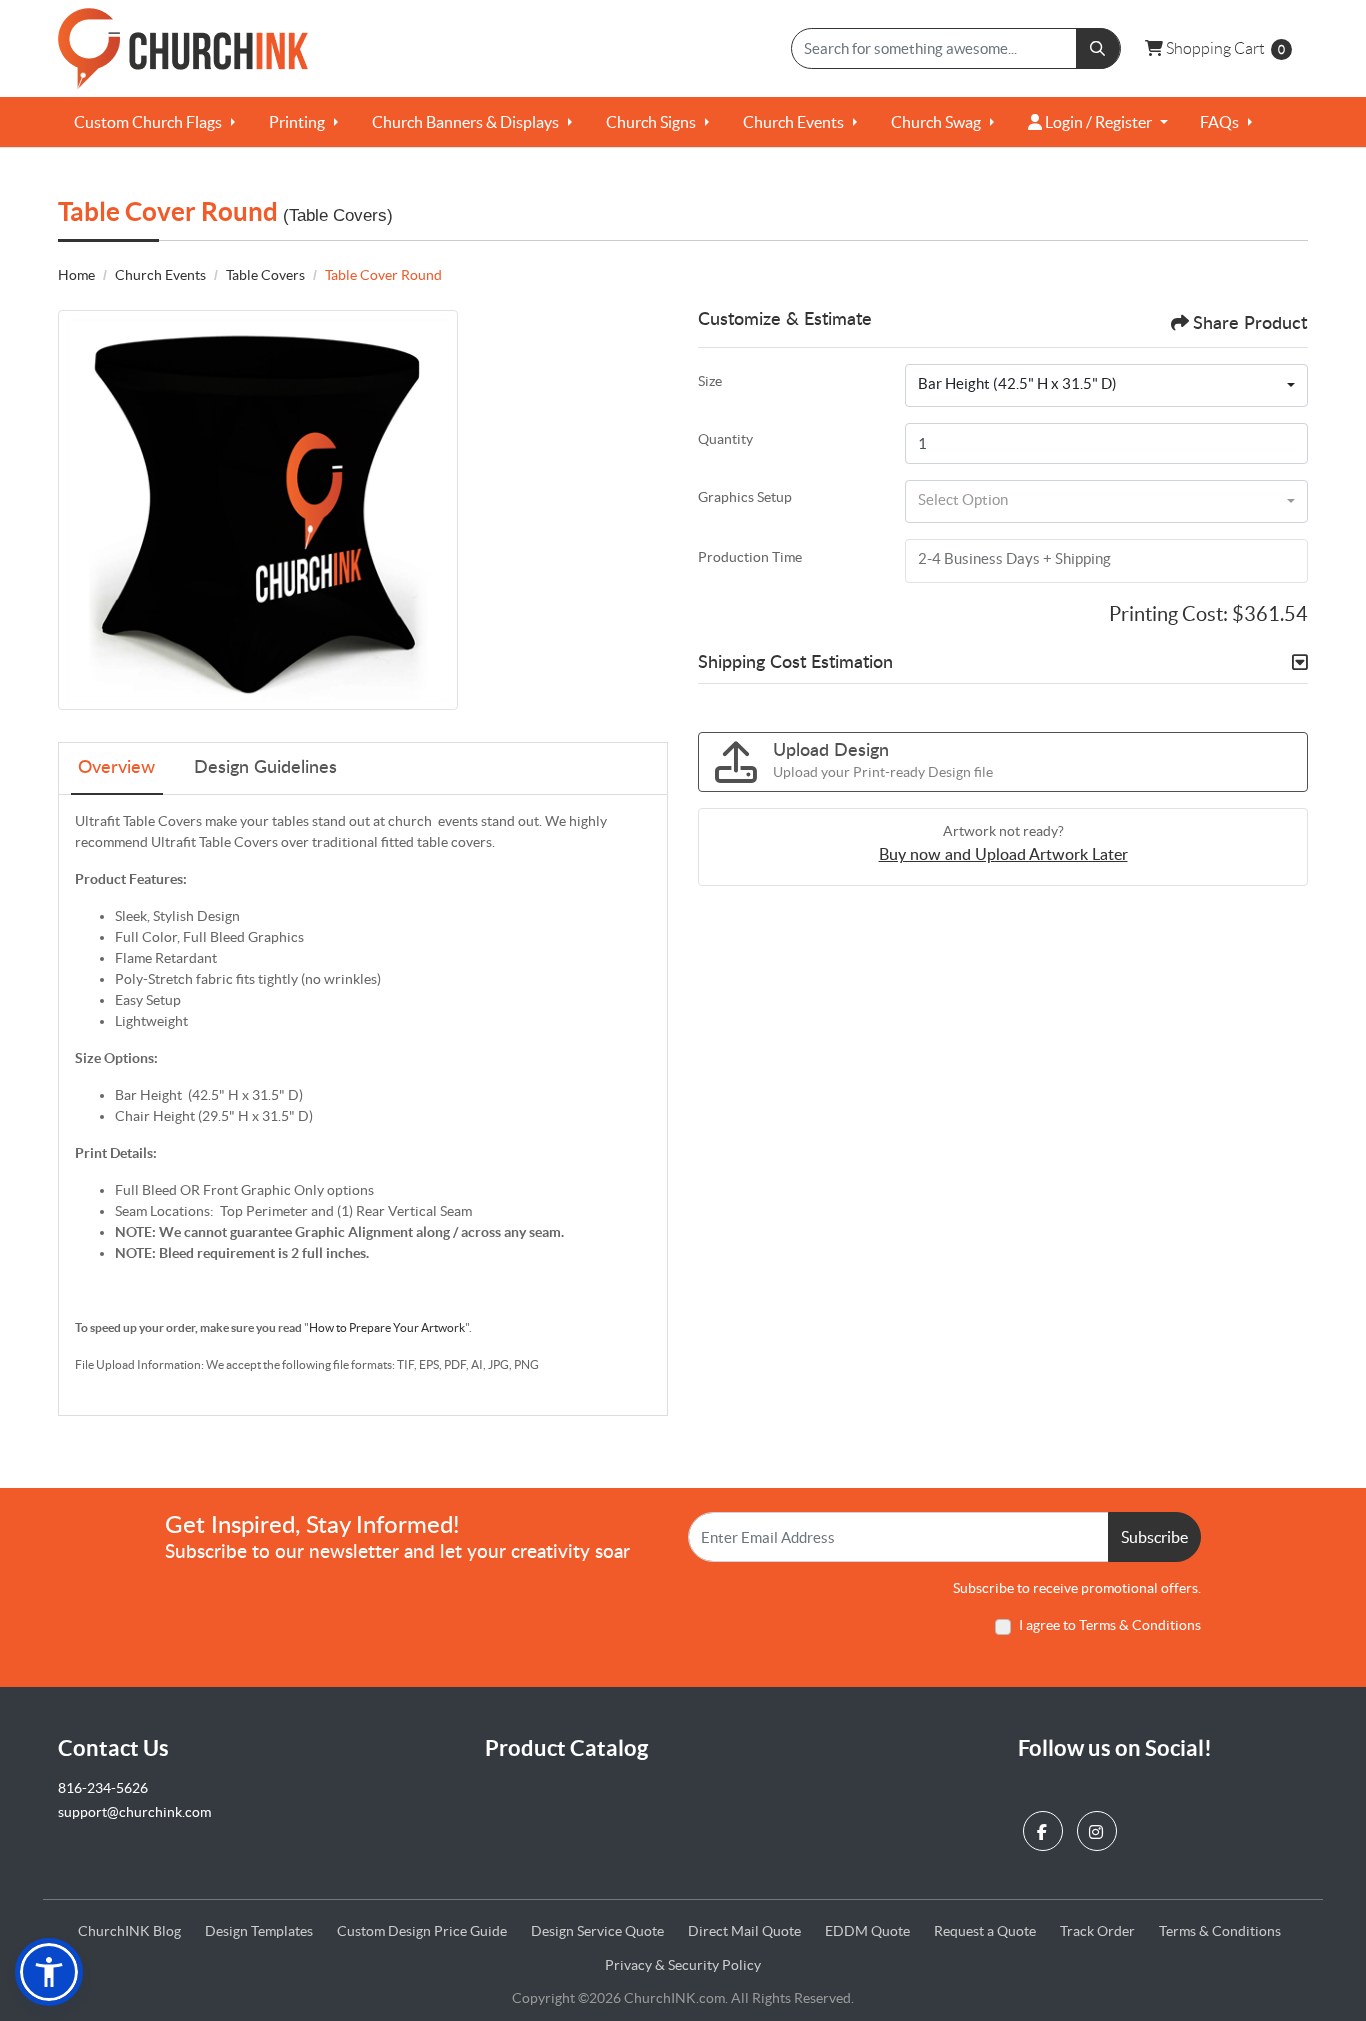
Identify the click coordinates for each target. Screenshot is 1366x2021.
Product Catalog (566, 1747)
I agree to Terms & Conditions (1110, 1625)
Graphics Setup (745, 497)
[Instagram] (1099, 1826)
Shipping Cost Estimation (795, 663)
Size (710, 381)
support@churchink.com (134, 1812)
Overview (116, 768)
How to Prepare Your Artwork (387, 1327)
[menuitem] (155, 122)
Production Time (750, 557)
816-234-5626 (103, 1788)
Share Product (1250, 324)
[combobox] (1106, 386)
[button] (49, 1972)
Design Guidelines (265, 768)
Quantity (725, 439)
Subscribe (1154, 1537)
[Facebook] (1045, 1826)
